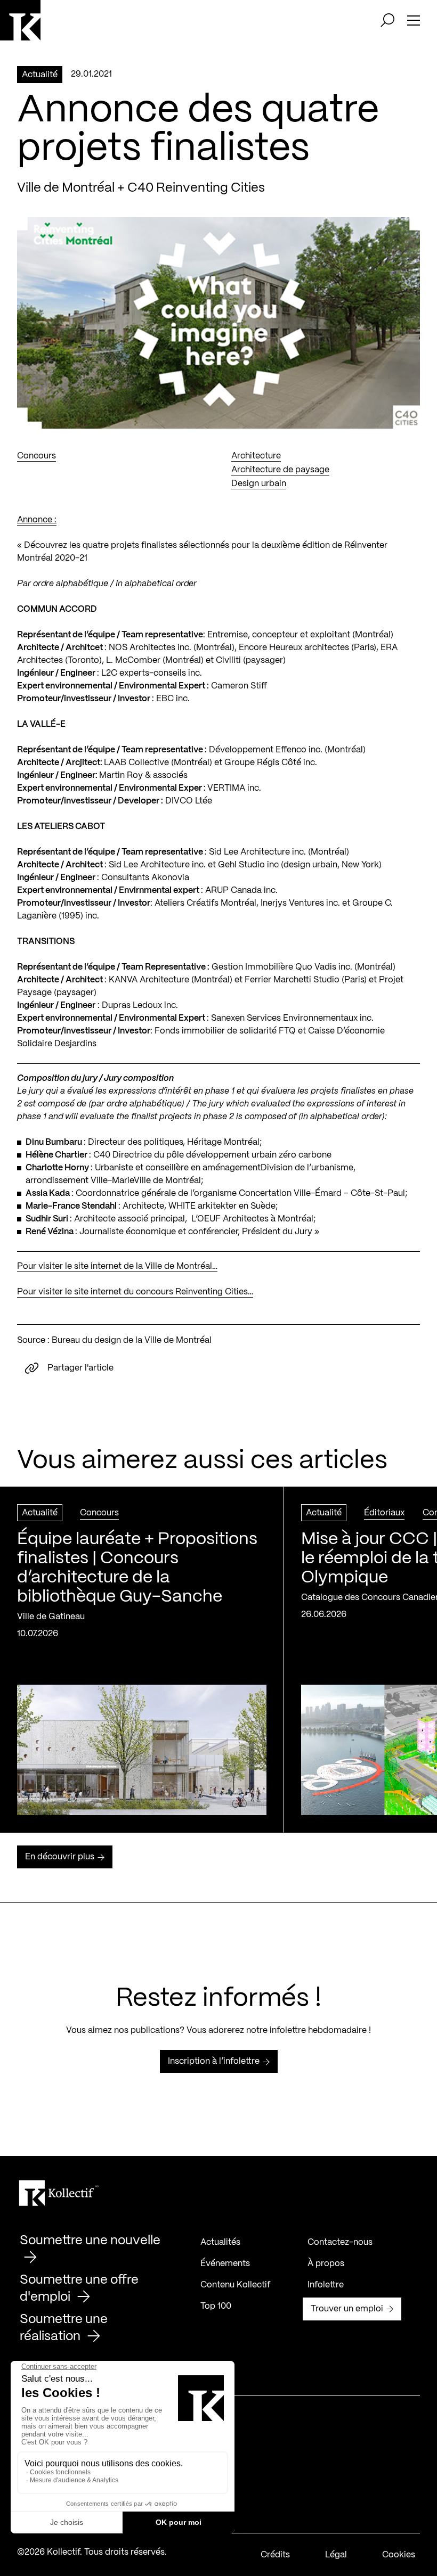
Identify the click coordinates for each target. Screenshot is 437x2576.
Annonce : (37, 520)
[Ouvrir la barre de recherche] (387, 20)
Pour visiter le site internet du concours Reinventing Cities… (135, 1292)
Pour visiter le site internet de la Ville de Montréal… (117, 1266)
